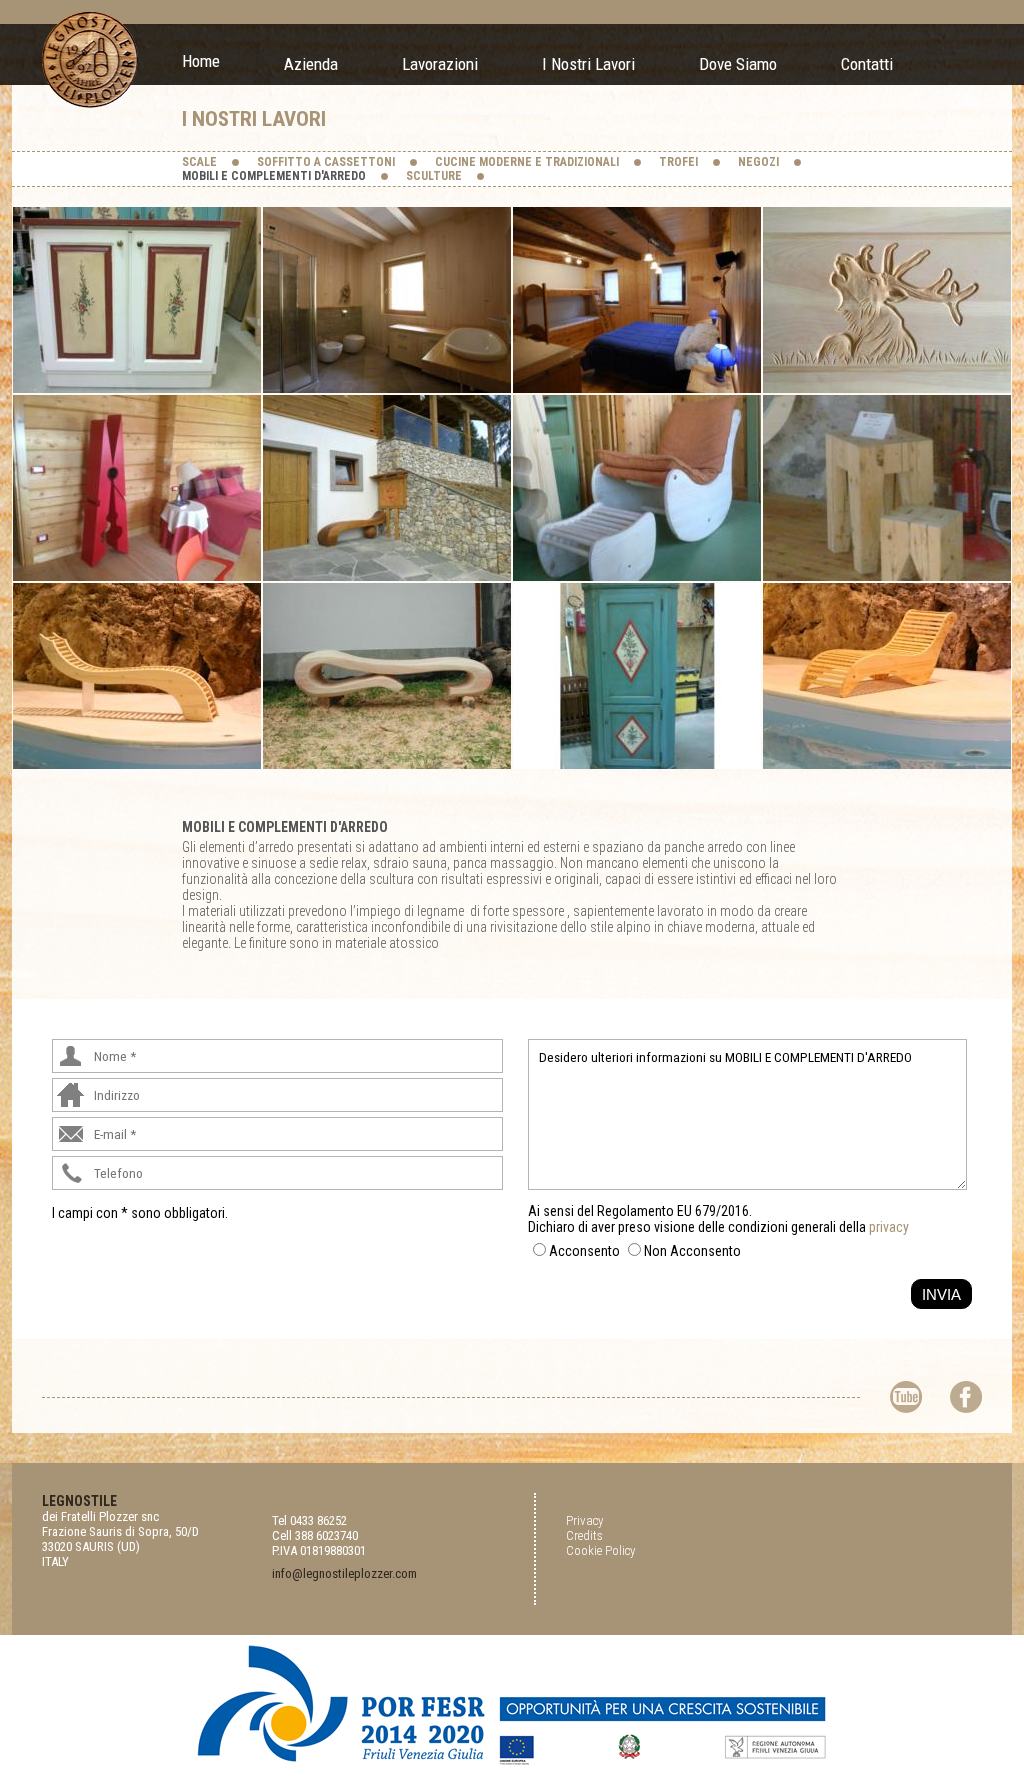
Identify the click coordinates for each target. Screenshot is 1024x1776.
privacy (889, 1227)
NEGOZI (758, 162)
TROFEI (678, 162)
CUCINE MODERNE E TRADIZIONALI (527, 162)
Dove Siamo (738, 64)
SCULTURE (434, 176)
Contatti (867, 64)
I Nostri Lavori (588, 64)
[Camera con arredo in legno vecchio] (637, 298)
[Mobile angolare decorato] (637, 674)
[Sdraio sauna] (887, 674)
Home (201, 61)
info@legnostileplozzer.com (344, 1573)
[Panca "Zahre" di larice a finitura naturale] (387, 674)
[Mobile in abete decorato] (137, 298)
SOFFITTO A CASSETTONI (326, 162)
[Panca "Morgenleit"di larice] (387, 486)
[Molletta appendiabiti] (137, 486)
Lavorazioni (440, 64)
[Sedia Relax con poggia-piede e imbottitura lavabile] (637, 486)
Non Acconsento (692, 1251)
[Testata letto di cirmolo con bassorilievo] (887, 298)
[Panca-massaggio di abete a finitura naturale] (137, 674)
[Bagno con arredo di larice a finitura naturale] (387, 298)
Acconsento (584, 1251)
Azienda (311, 64)
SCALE (199, 162)
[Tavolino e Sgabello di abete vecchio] (887, 486)
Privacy (584, 1520)
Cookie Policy (600, 1550)
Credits (584, 1535)
